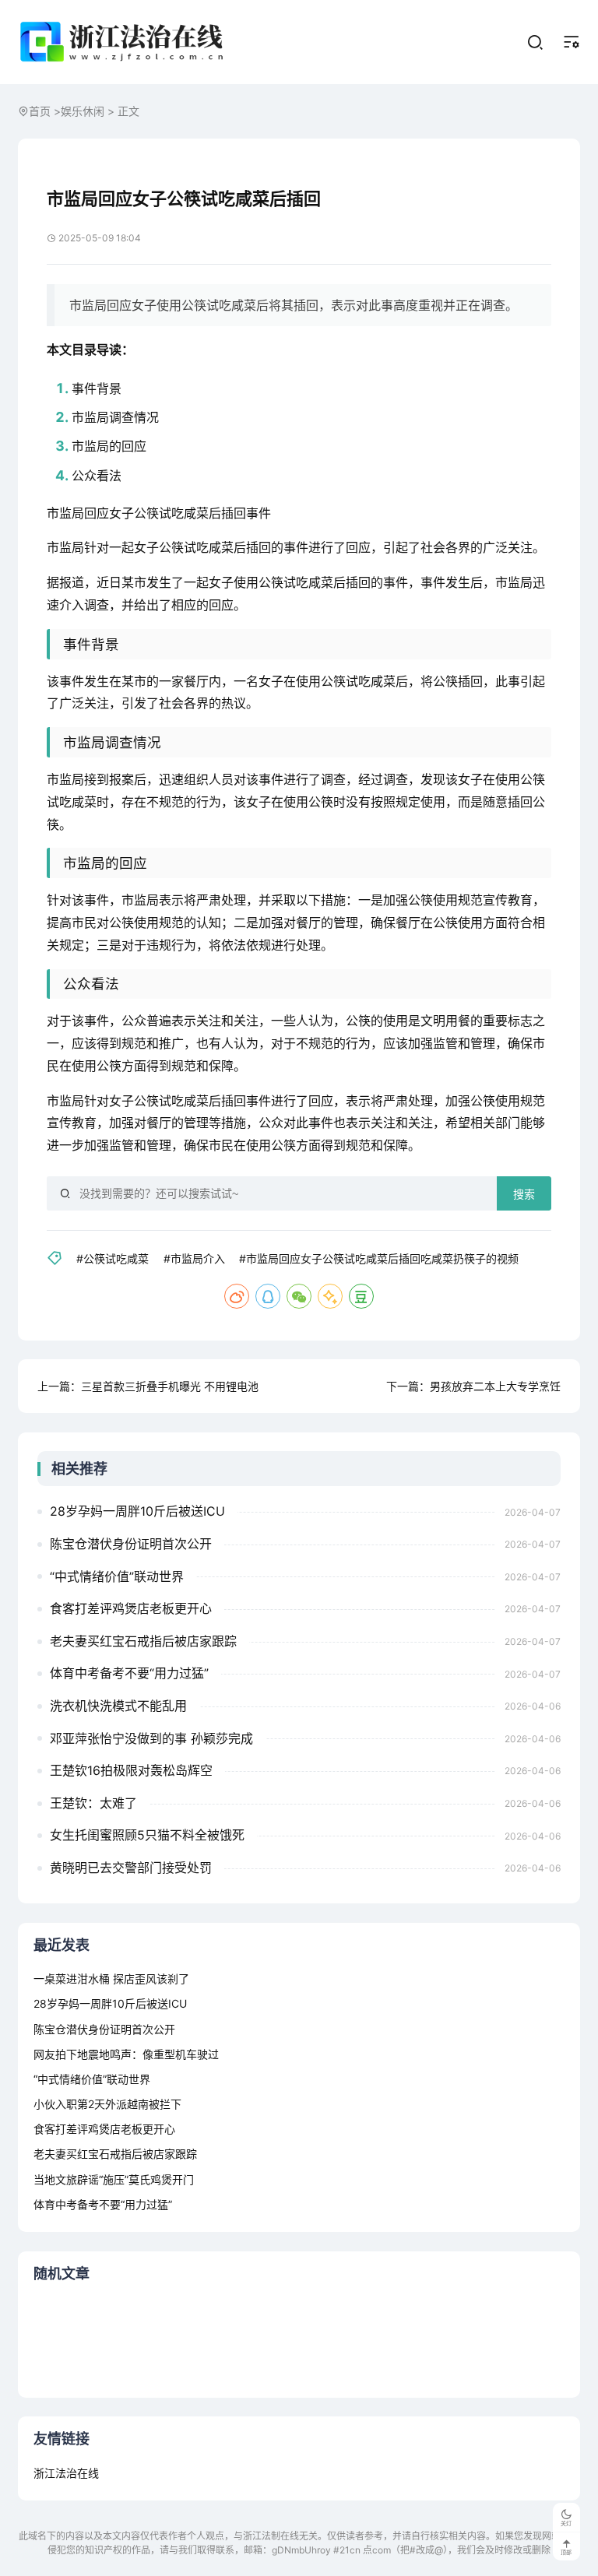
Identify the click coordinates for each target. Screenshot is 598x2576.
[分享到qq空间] (330, 1296)
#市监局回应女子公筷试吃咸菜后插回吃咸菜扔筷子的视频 (379, 1258)
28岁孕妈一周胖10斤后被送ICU (137, 1511)
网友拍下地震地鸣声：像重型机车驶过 (126, 2054)
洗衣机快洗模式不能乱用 (118, 1706)
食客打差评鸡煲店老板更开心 (131, 1608)
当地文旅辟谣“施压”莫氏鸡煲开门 (114, 2179)
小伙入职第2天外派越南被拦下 (107, 2104)
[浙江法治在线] (124, 42)
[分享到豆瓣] (361, 1296)
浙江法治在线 (66, 2473)
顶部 (566, 2552)
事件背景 (97, 388)
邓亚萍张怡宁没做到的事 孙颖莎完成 (151, 1738)
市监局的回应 (109, 446)
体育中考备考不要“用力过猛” (129, 1673)
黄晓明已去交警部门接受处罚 (131, 1868)
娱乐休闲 (83, 111)
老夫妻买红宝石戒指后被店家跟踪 (143, 1641)
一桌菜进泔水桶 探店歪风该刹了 (111, 1979)
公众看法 (97, 476)
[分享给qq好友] (268, 1296)
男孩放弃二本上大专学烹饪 (495, 1386)
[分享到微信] (299, 1296)
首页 (40, 111)
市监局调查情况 (115, 417)
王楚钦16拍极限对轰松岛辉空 (131, 1770)
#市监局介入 (194, 1258)
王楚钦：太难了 (93, 1803)
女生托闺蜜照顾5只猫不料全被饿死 (147, 1835)
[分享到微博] (237, 1296)
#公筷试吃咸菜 (113, 1258)
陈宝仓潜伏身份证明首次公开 (131, 1544)
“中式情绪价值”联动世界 (117, 1576)
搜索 (524, 1194)
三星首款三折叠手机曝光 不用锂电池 (170, 1386)
